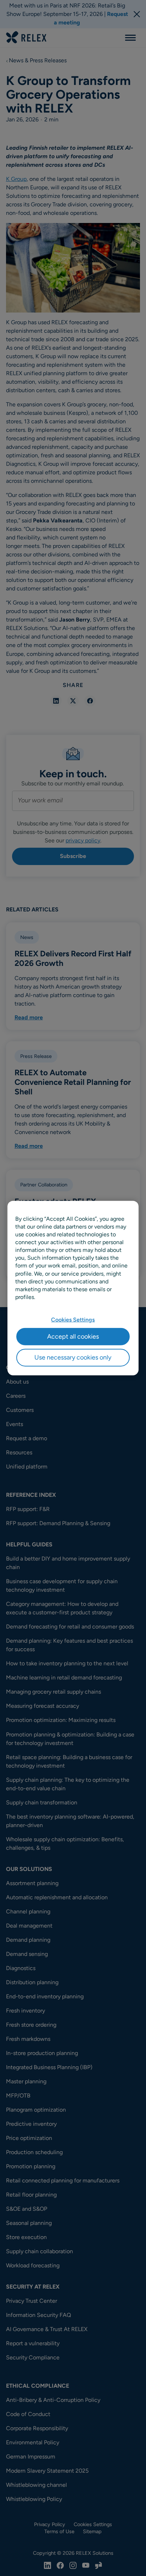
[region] (73, 1288)
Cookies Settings (73, 1320)
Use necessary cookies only (73, 1357)
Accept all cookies (73, 1336)
